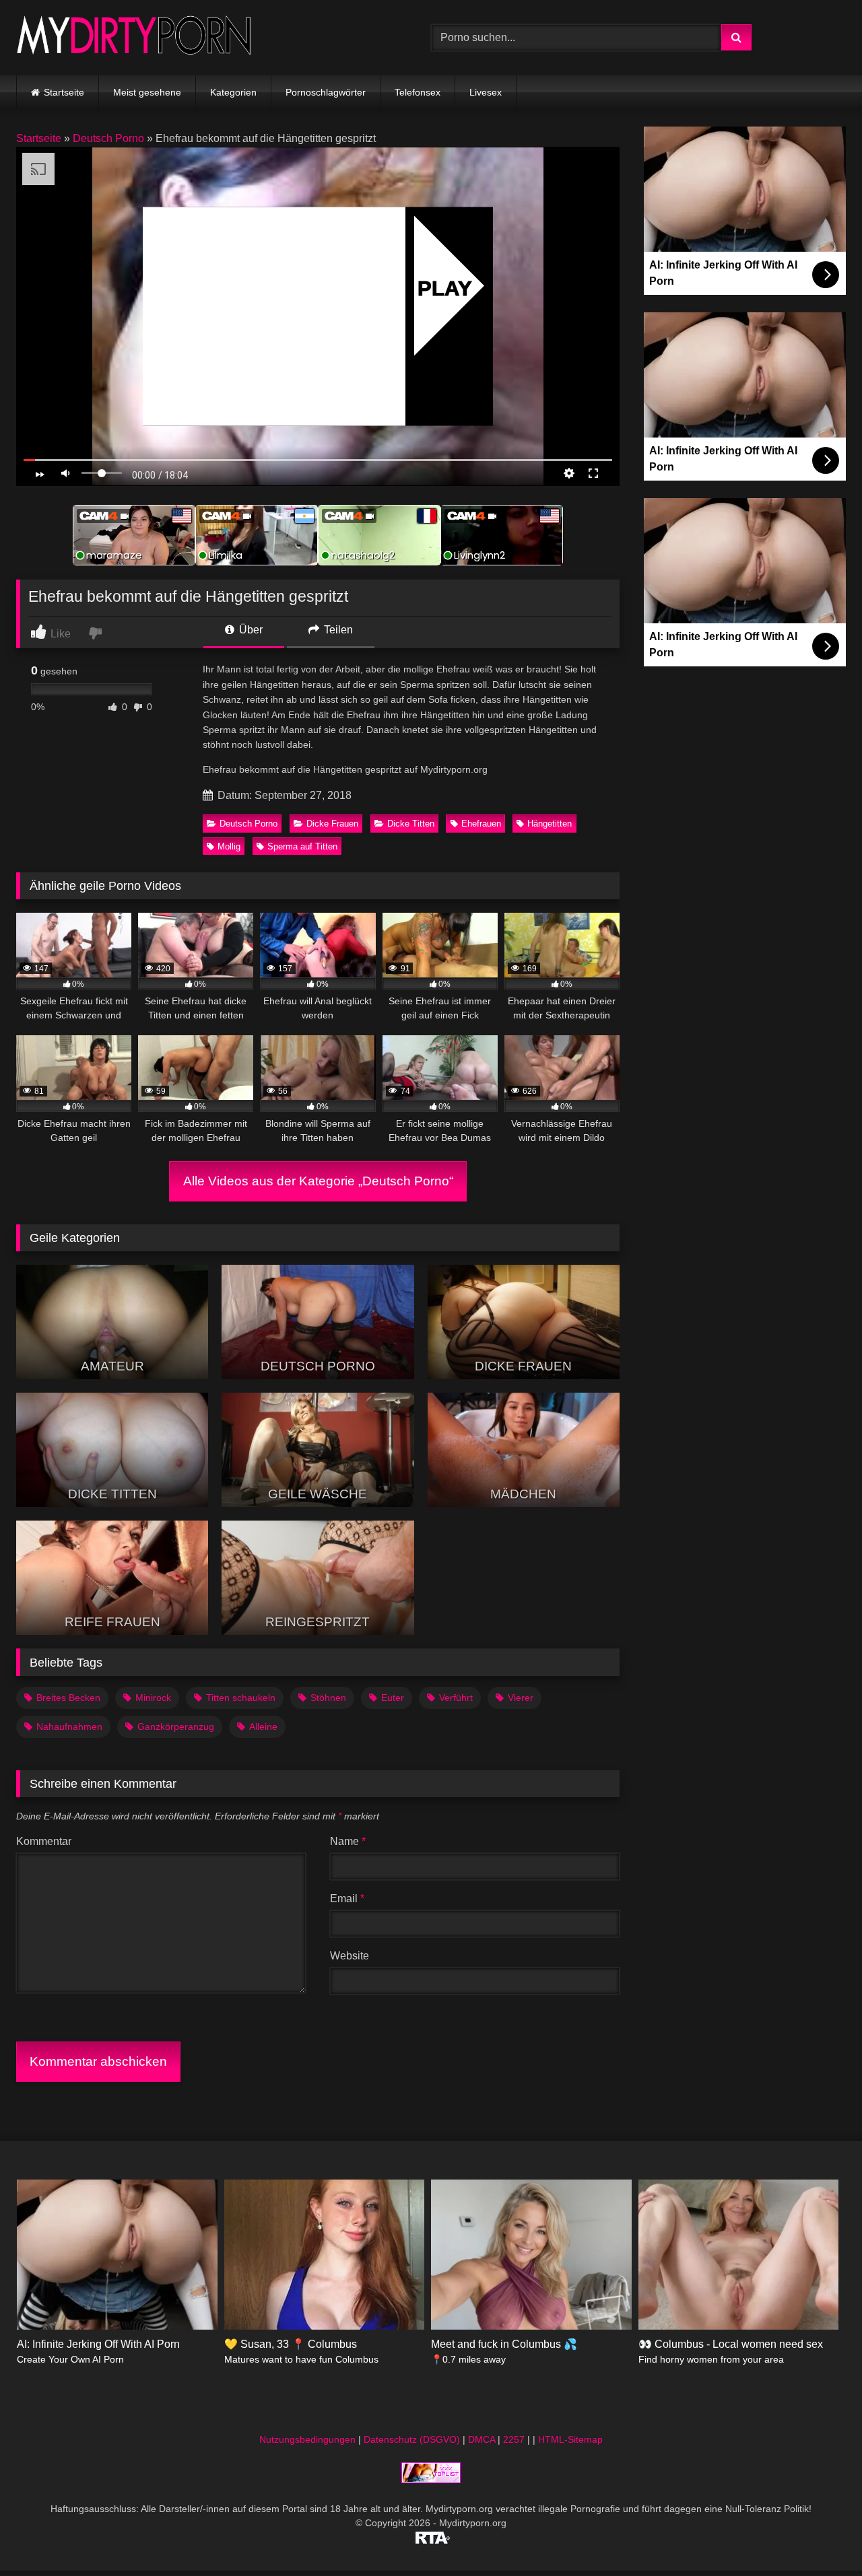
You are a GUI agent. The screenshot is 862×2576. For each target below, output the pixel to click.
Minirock (153, 1698)
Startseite (64, 92)
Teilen (337, 630)
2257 (514, 2439)
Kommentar (44, 1841)
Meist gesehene (147, 92)
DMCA (482, 2439)
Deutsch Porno (108, 138)
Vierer (521, 1698)
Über (250, 630)
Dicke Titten (411, 824)
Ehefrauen (481, 824)
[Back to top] (820, 2536)
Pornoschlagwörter (326, 92)
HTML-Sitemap (570, 2439)
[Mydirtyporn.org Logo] (134, 37)
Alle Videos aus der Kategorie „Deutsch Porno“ (318, 1181)
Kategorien (233, 92)
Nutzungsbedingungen (307, 2439)
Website (350, 1956)
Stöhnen (328, 1698)
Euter (393, 1698)
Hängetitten (550, 824)
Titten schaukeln (241, 1698)
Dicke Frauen (332, 824)
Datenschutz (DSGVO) (412, 2439)
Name (348, 1841)
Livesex (486, 92)
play (445, 288)
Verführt (456, 1698)
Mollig (229, 846)
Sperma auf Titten (302, 846)
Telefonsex (418, 92)
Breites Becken (68, 1698)
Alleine (263, 1727)
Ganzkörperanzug (176, 1727)
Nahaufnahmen (69, 1727)
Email (347, 1899)
